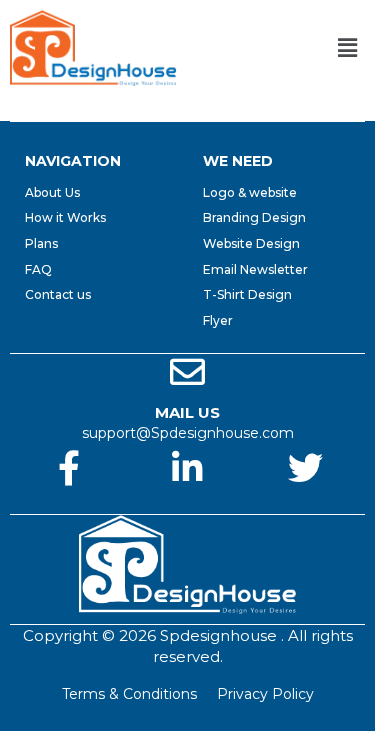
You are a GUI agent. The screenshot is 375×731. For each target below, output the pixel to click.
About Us (52, 192)
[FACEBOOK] (69, 467)
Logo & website (250, 192)
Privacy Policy (265, 694)
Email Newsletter (255, 269)
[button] (348, 48)
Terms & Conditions (129, 694)
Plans (41, 243)
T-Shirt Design (247, 294)
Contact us (58, 294)
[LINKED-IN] (187, 467)
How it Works (65, 217)
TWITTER (306, 504)
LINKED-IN (187, 504)
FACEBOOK (69, 504)
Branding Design (254, 217)
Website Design (251, 243)
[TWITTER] (305, 467)
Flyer (218, 320)
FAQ (38, 269)
